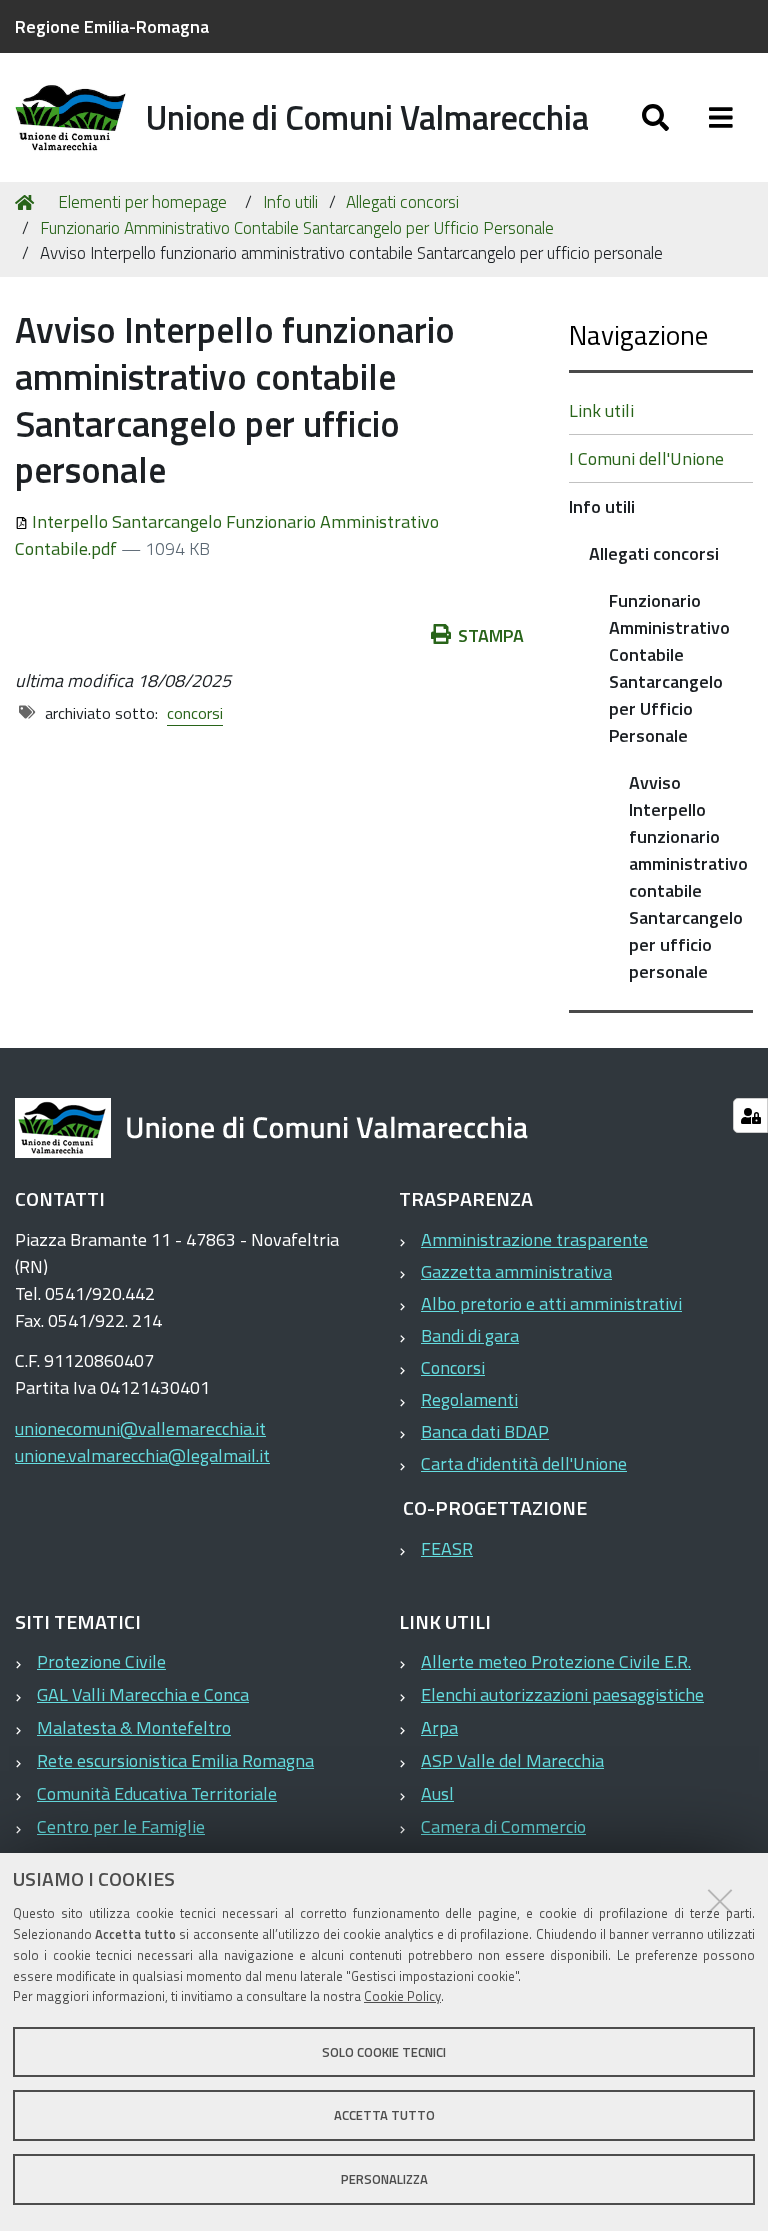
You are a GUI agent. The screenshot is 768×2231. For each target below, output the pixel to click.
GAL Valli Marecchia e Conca (143, 1694)
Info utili (290, 202)
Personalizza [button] (384, 2179)
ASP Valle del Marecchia (512, 1760)
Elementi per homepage (142, 202)
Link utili (601, 410)
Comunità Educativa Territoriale (157, 1793)
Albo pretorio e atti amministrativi (551, 1303)
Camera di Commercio (503, 1826)
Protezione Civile (101, 1661)
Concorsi (453, 1367)
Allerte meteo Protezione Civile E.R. (556, 1661)
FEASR (447, 1548)
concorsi (195, 713)
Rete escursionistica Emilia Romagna (175, 1760)
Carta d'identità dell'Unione (524, 1463)
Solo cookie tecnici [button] (384, 2052)
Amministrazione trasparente (534, 1239)
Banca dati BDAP (485, 1431)
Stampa (491, 635)
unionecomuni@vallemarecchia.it (140, 1428)
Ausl (437, 1793)
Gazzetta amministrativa (516, 1271)
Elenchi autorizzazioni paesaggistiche (562, 1694)
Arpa (439, 1727)
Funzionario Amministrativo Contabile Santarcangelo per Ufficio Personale (297, 228)
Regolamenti (469, 1399)
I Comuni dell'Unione (646, 458)
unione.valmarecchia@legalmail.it (142, 1455)
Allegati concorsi (402, 202)
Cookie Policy (402, 1996)
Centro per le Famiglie (121, 1826)
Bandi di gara (470, 1335)
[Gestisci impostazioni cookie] (750, 1115)
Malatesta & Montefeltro (134, 1727)
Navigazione (638, 334)
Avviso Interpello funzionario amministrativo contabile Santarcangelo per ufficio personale (688, 877)
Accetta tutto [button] (384, 2115)
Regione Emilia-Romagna (112, 26)
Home (28, 203)
